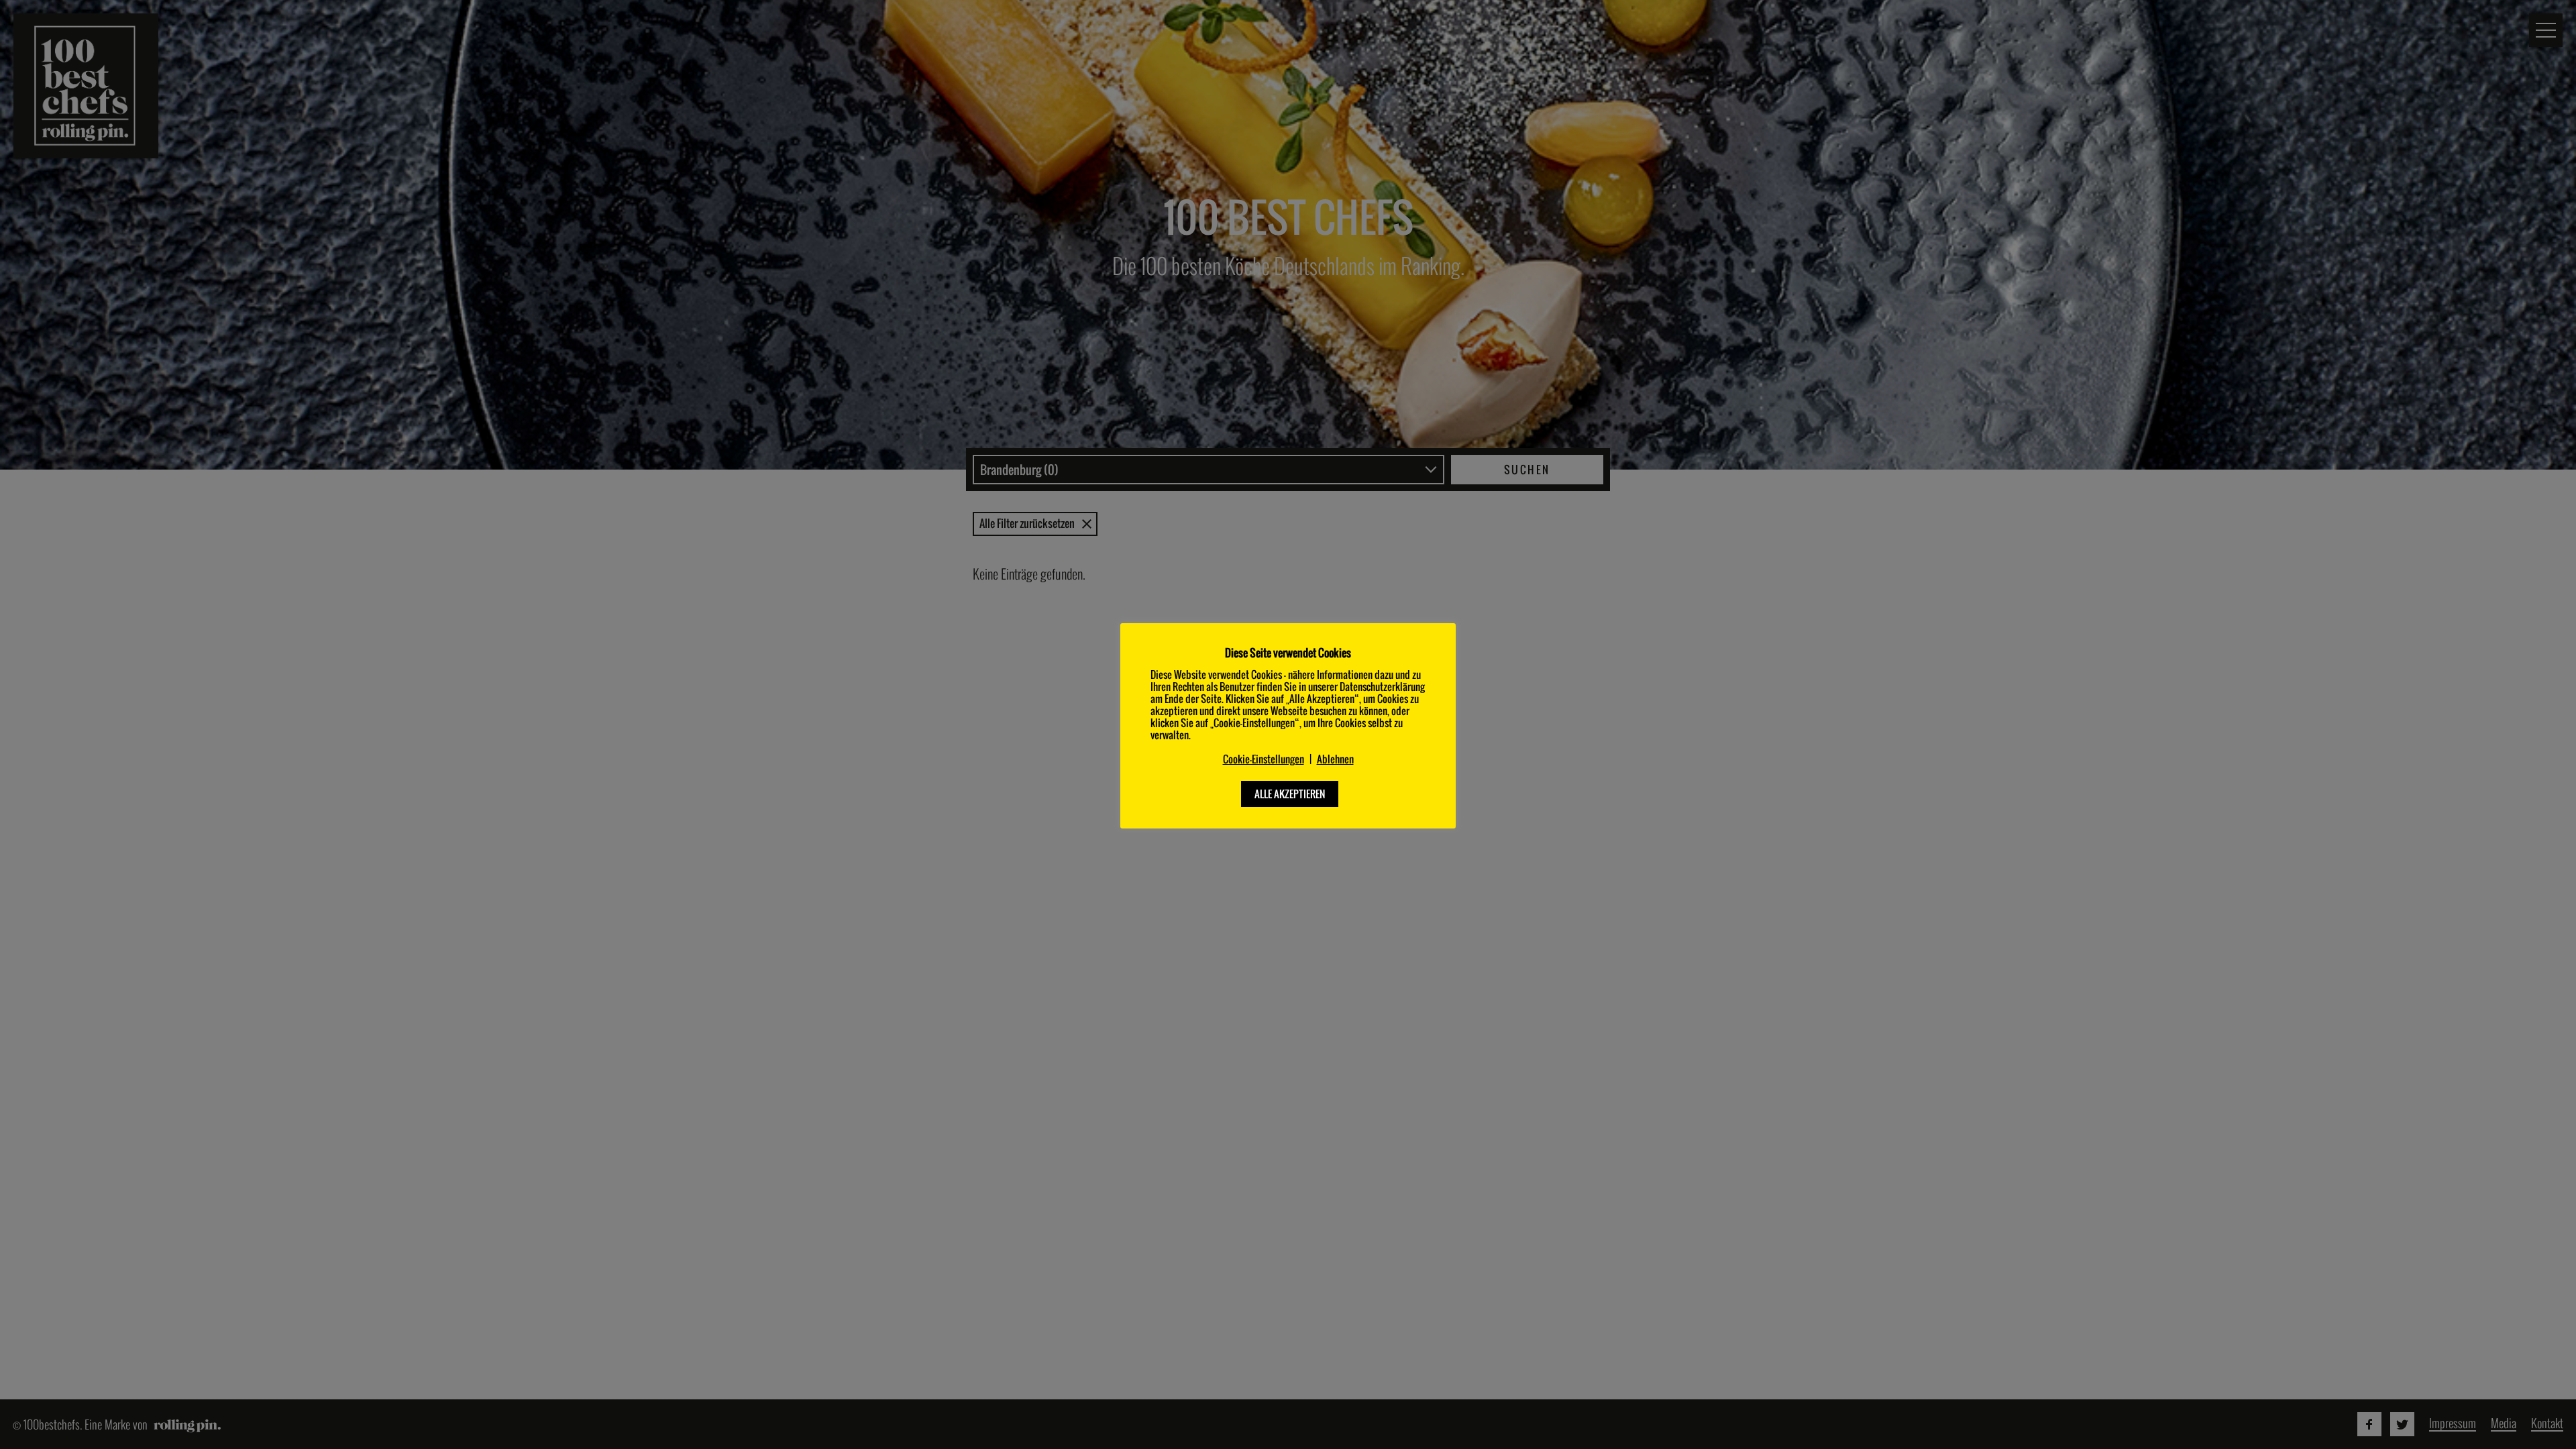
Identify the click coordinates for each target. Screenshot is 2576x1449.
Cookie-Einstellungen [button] (1264, 759)
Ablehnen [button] (1335, 759)
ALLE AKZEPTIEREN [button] (1290, 794)
